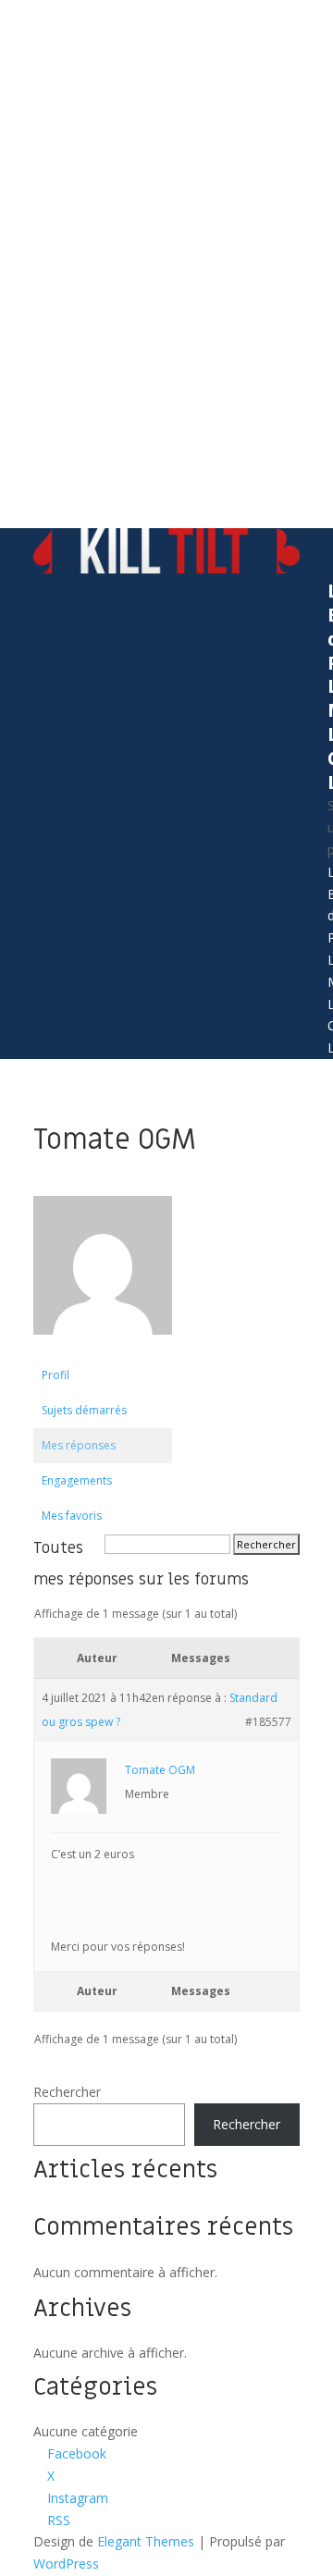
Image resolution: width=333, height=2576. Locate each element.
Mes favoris (72, 1516)
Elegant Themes (146, 2541)
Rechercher (67, 2092)
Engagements (77, 1480)
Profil (55, 1375)
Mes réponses (79, 1445)
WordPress (66, 2564)
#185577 (268, 1722)
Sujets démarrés (84, 1410)
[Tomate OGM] (103, 1349)
